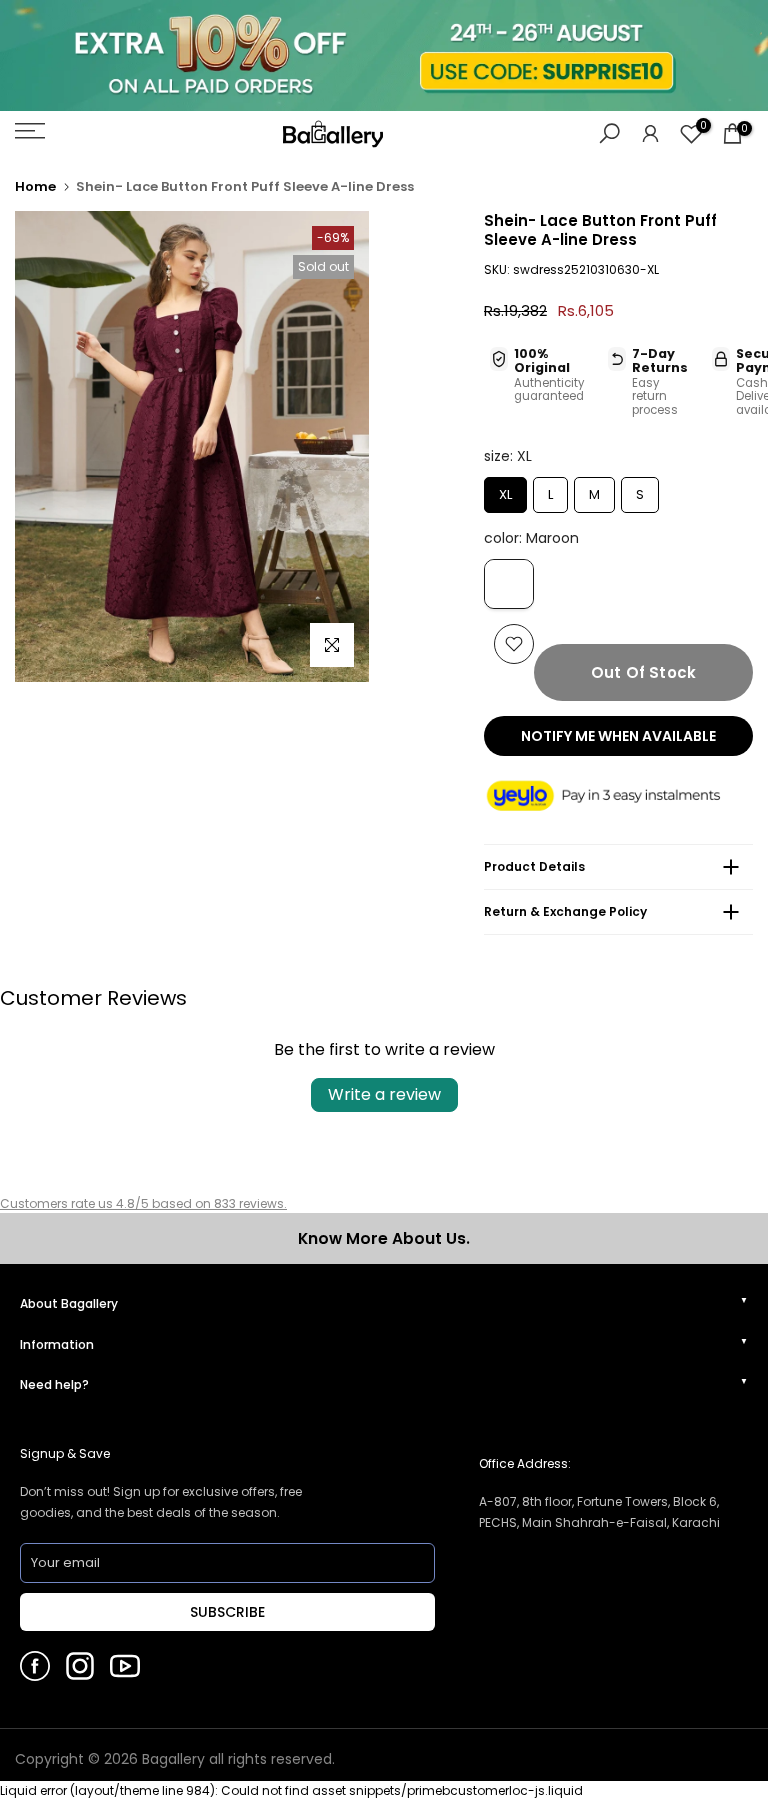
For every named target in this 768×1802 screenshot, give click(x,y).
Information (57, 1344)
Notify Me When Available (618, 736)
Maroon (509, 584)
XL (505, 490)
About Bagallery (69, 1303)
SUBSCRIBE (227, 1612)
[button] (618, 796)
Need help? (54, 1384)
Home (35, 186)
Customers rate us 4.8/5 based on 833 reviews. (143, 1203)
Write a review (384, 1094)
